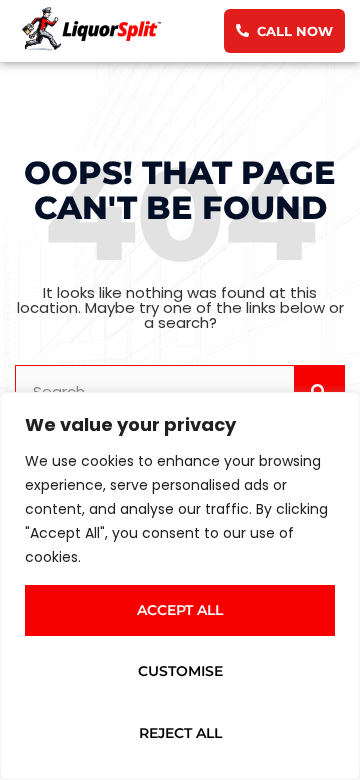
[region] (180, 586)
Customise (180, 671)
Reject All (180, 733)
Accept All (180, 610)
